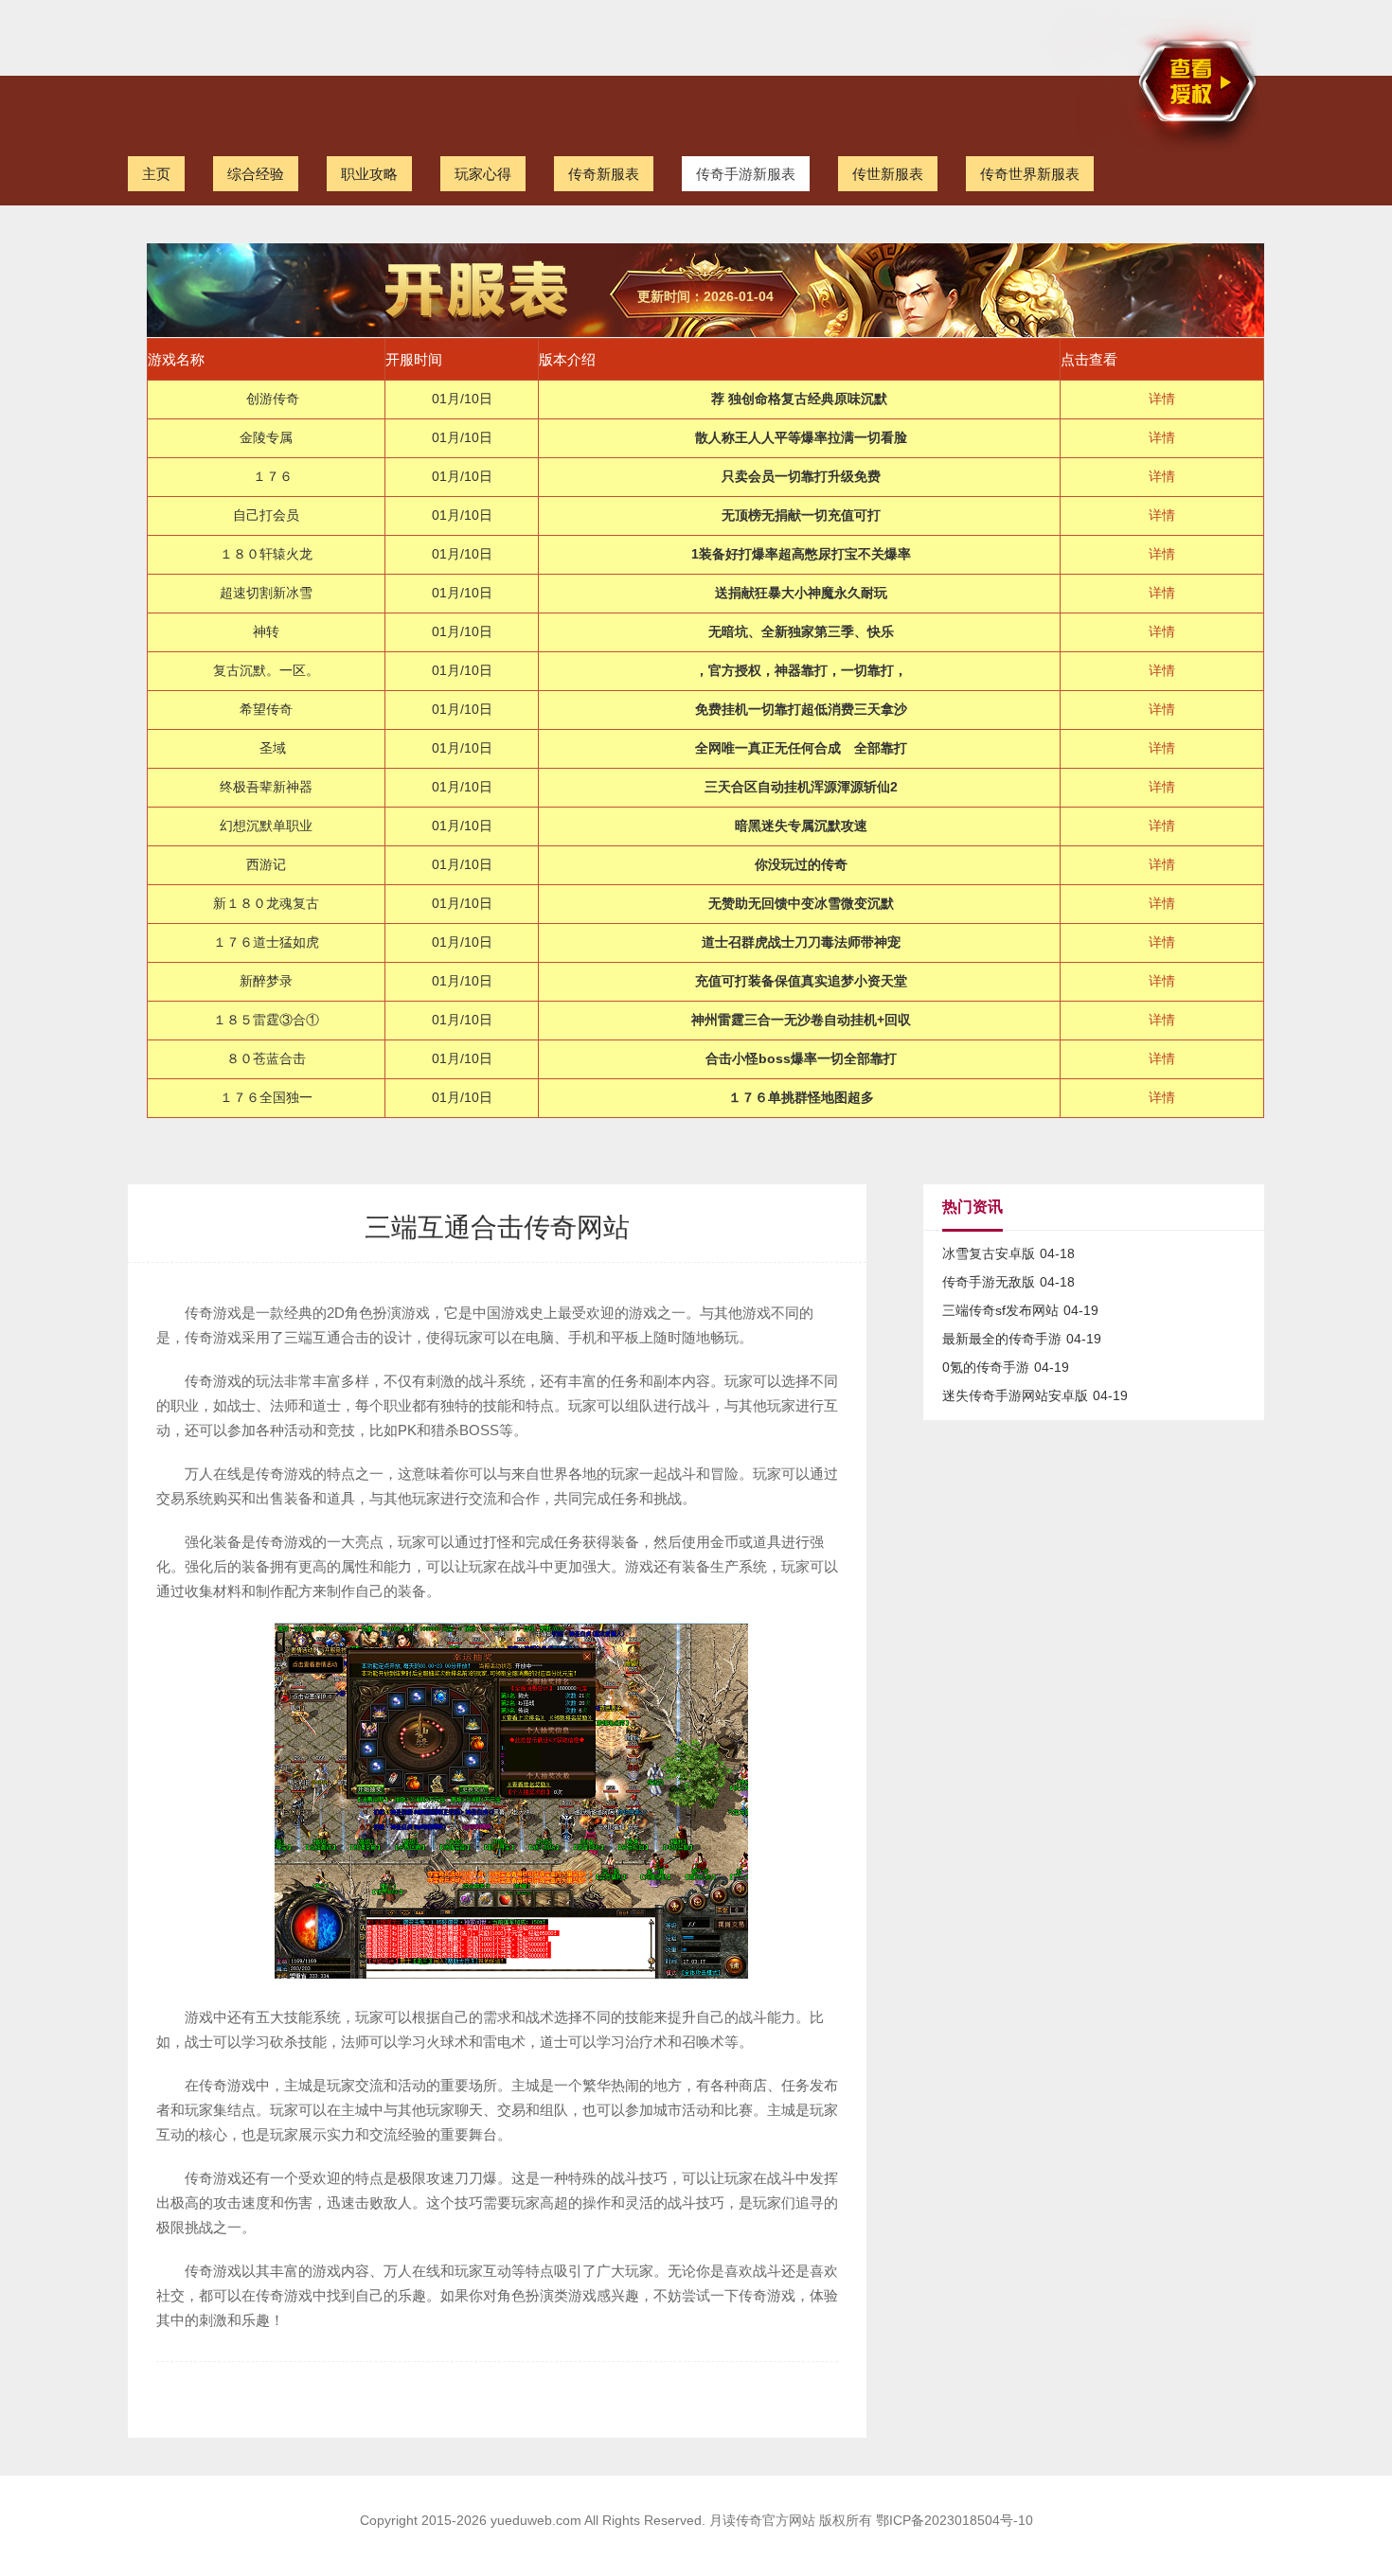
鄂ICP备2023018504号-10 (955, 2520)
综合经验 (256, 174)
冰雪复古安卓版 (989, 1253)
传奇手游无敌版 (989, 1282)
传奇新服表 (604, 174)
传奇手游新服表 (746, 174)
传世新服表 (888, 174)
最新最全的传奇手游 (1002, 1339)
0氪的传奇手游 (986, 1367)
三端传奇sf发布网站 (1000, 1310)
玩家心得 (483, 174)
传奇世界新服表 (1030, 174)
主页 (156, 174)
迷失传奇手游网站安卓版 (1015, 1395)
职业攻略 (369, 174)
